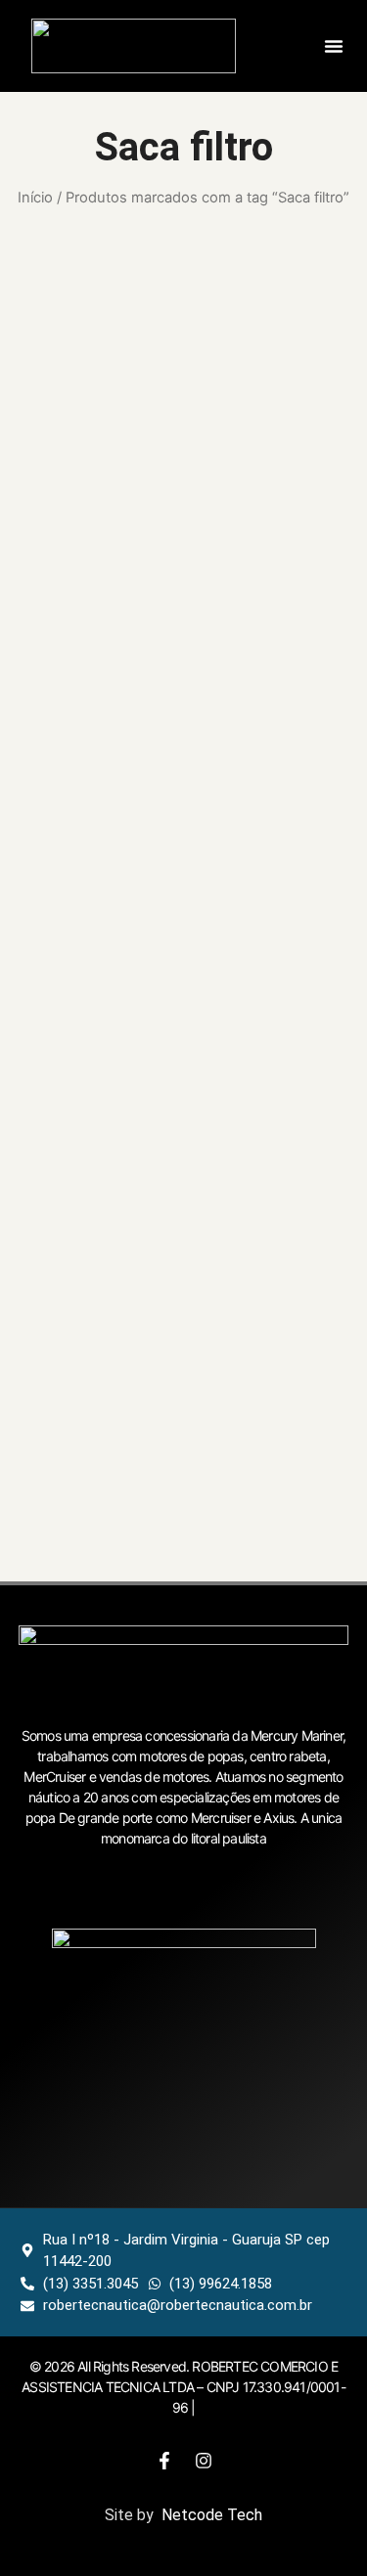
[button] (334, 46)
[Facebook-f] (164, 2461)
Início (35, 198)
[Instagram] (204, 2461)
